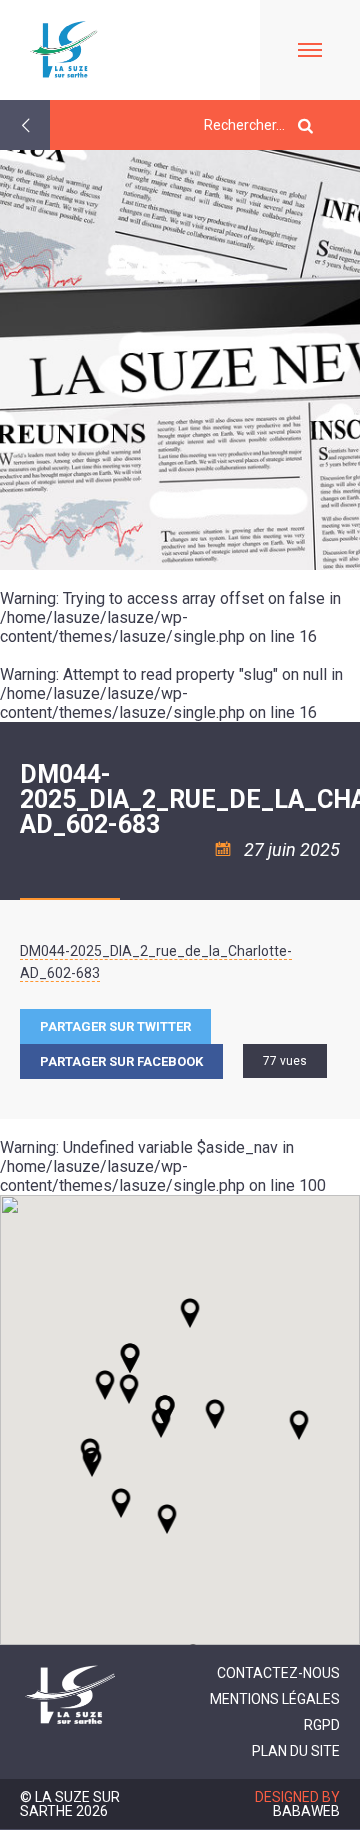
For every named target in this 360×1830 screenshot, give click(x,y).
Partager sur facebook (121, 1061)
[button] (215, 1414)
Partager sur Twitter (115, 1026)
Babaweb (306, 1811)
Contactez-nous (278, 1673)
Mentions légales (275, 1699)
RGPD (322, 1725)
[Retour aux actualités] (25, 125)
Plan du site (296, 1751)
